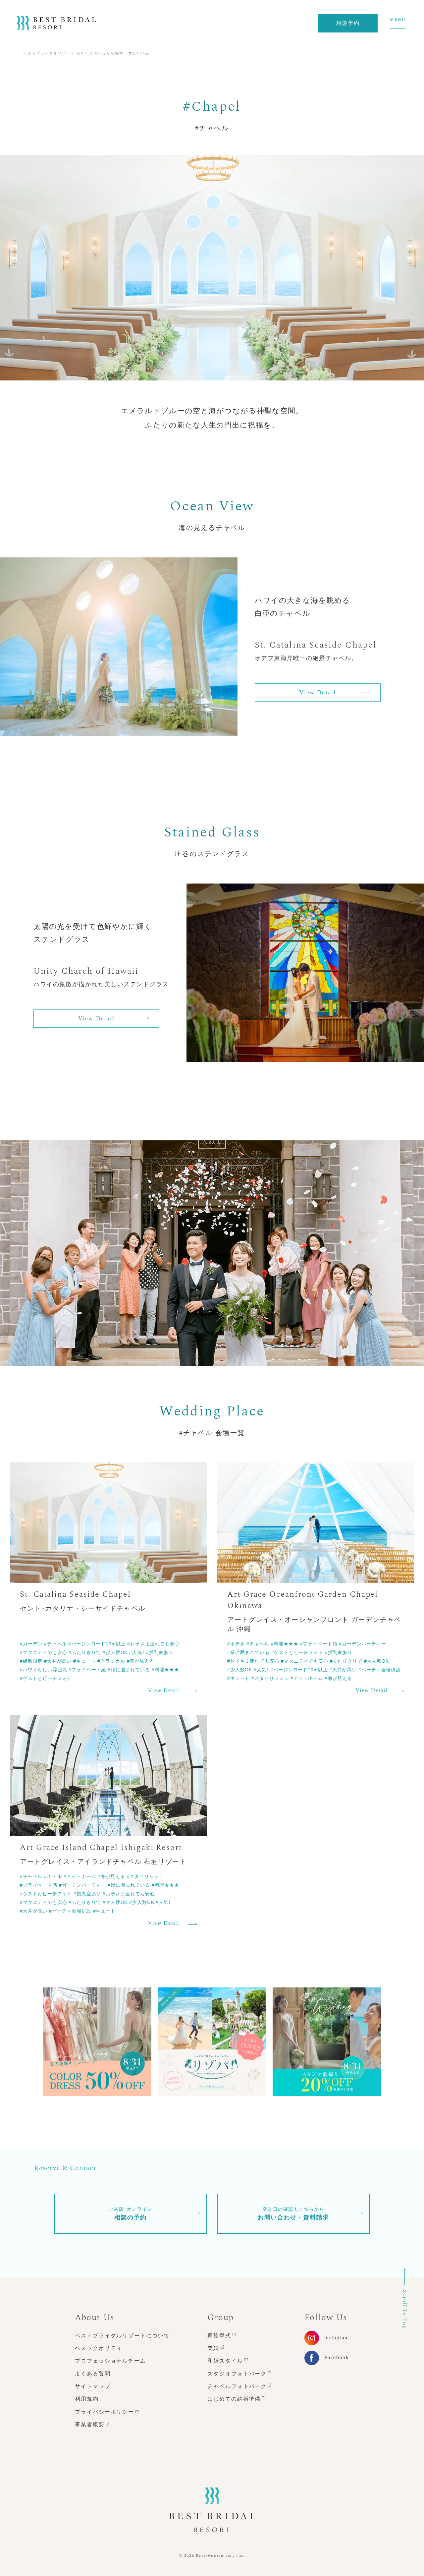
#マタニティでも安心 (43, 1652)
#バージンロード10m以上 (97, 1643)
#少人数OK (115, 1652)
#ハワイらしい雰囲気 (43, 1669)
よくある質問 (93, 2374)
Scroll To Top (405, 2310)
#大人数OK (376, 1661)
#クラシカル (111, 1661)
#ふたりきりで (85, 1652)
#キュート (84, 1661)
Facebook (337, 2357)
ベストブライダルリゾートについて (122, 2336)
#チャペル (55, 1643)
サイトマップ (93, 2386)
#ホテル (236, 1643)
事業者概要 (90, 2424)
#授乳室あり (160, 1652)
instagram (337, 2338)
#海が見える (141, 1661)
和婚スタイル (225, 2361)
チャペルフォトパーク (237, 2386)
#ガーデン (31, 1643)
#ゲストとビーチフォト (46, 1678)
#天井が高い (58, 1661)
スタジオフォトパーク (237, 2374)
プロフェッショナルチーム (110, 2361)
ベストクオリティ (99, 2348)
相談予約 (348, 23)
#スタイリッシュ (270, 1678)
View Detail (318, 693)
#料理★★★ (165, 1669)
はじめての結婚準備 (234, 2399)
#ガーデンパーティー (362, 1643)
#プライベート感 (87, 1669)
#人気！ (137, 1652)
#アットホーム (307, 1678)
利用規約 (87, 2399)
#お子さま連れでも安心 (153, 1643)
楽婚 (213, 2348)
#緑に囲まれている (129, 1669)
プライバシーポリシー (105, 2412)
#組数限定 (31, 1661)
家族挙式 (219, 2336)
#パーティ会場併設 (380, 1669)
